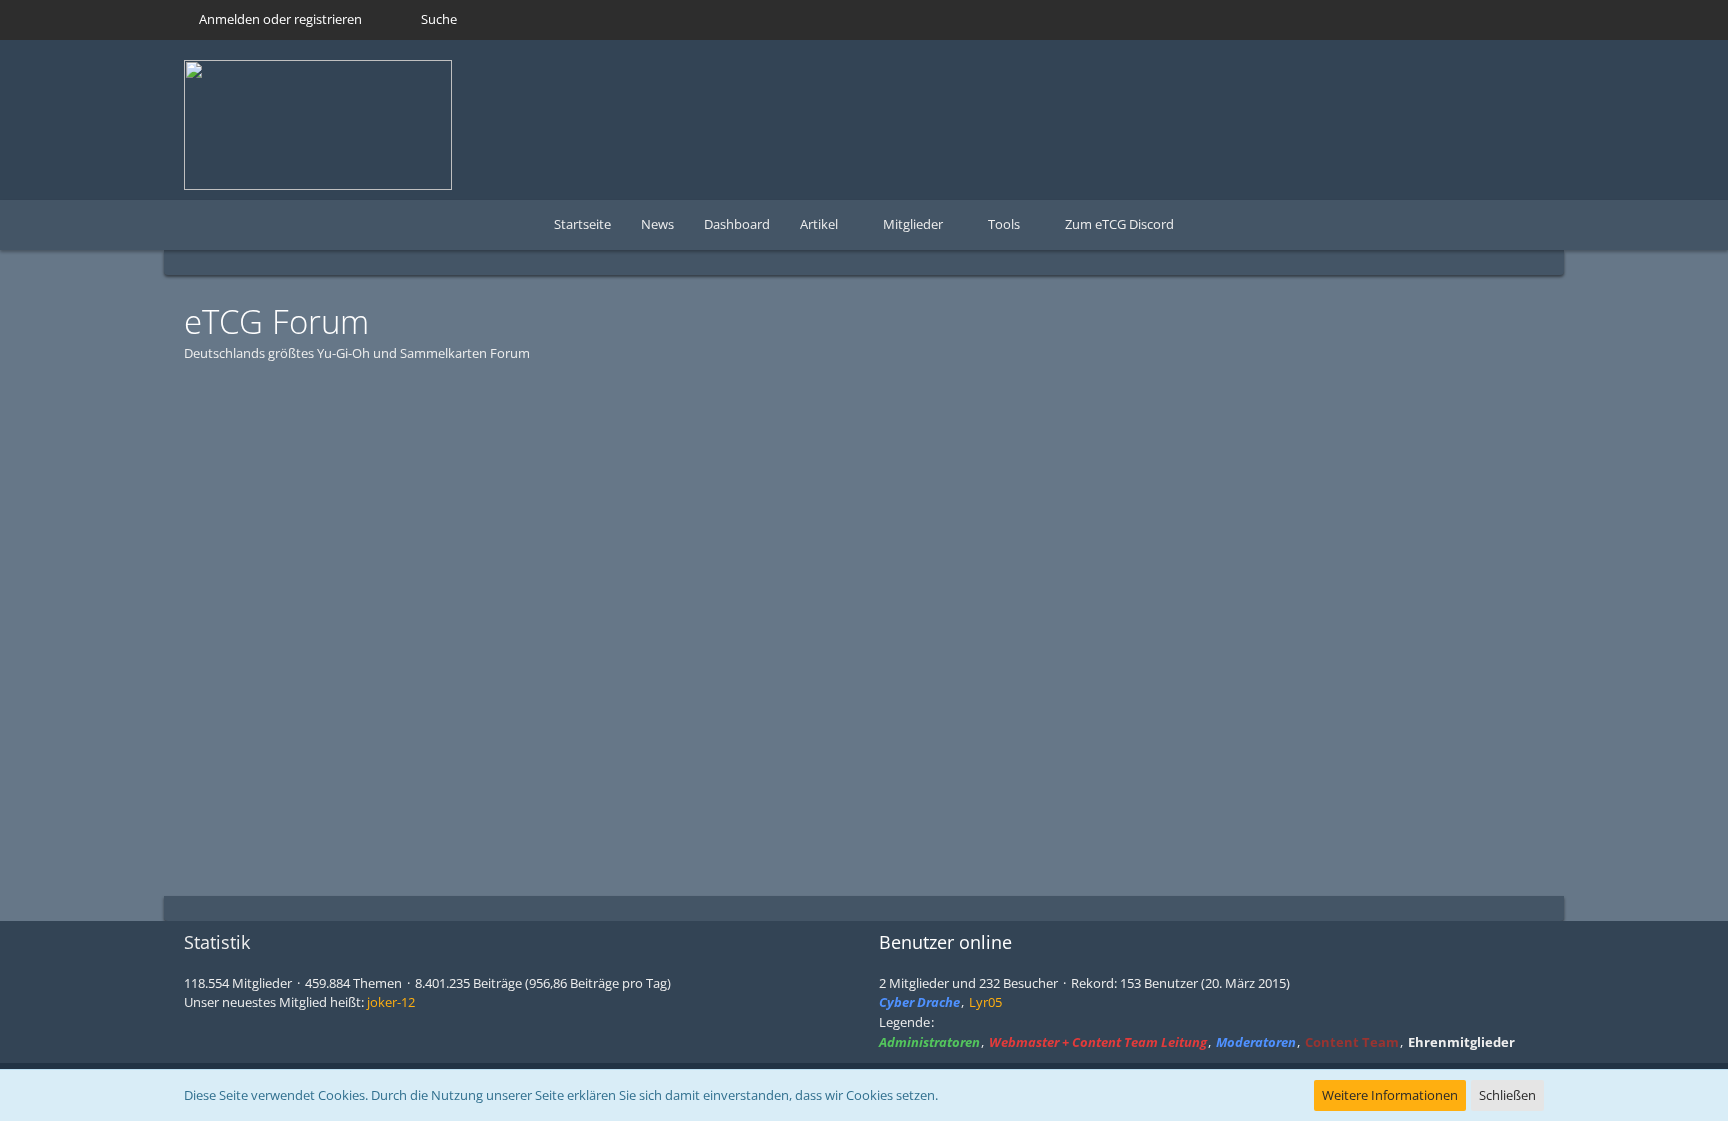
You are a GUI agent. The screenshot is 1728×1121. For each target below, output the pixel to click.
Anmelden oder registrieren (280, 19)
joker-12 (391, 1002)
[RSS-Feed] (1536, 259)
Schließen (1507, 1095)
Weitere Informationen (1390, 1095)
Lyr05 (985, 1002)
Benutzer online (945, 942)
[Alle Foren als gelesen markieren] (1510, 259)
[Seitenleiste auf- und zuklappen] (1474, 259)
